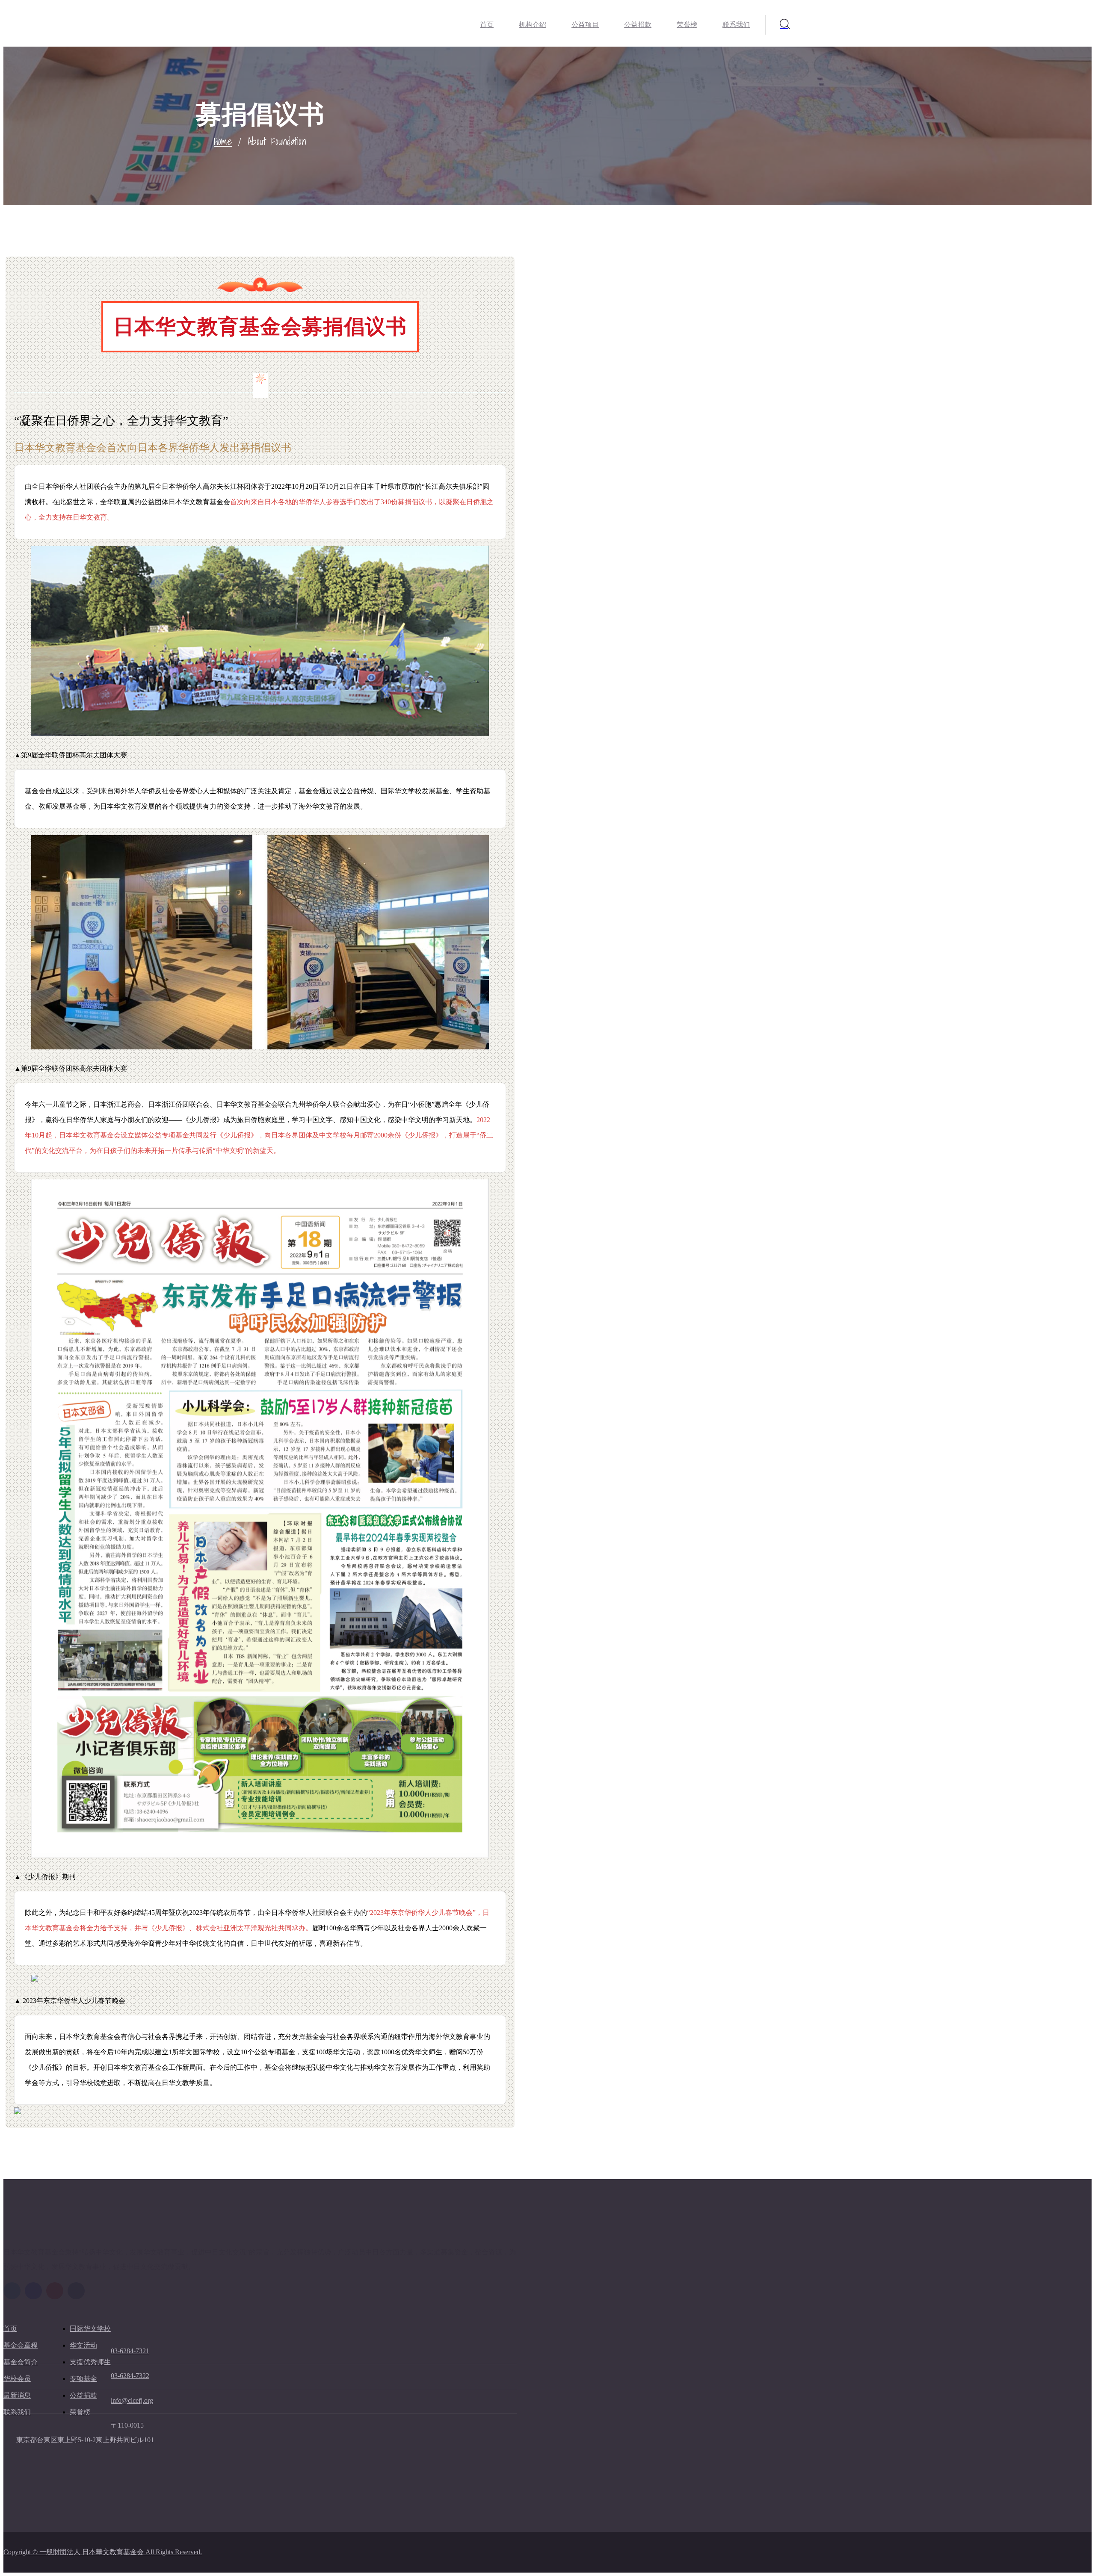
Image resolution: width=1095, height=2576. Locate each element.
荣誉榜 (687, 25)
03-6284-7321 (130, 2351)
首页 (487, 25)
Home (223, 141)
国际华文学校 (90, 2329)
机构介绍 (533, 25)
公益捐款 (638, 25)
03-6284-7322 (130, 2376)
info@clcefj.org (132, 2400)
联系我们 (736, 25)
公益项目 (585, 25)
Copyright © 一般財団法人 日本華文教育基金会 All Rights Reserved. (103, 2552)
